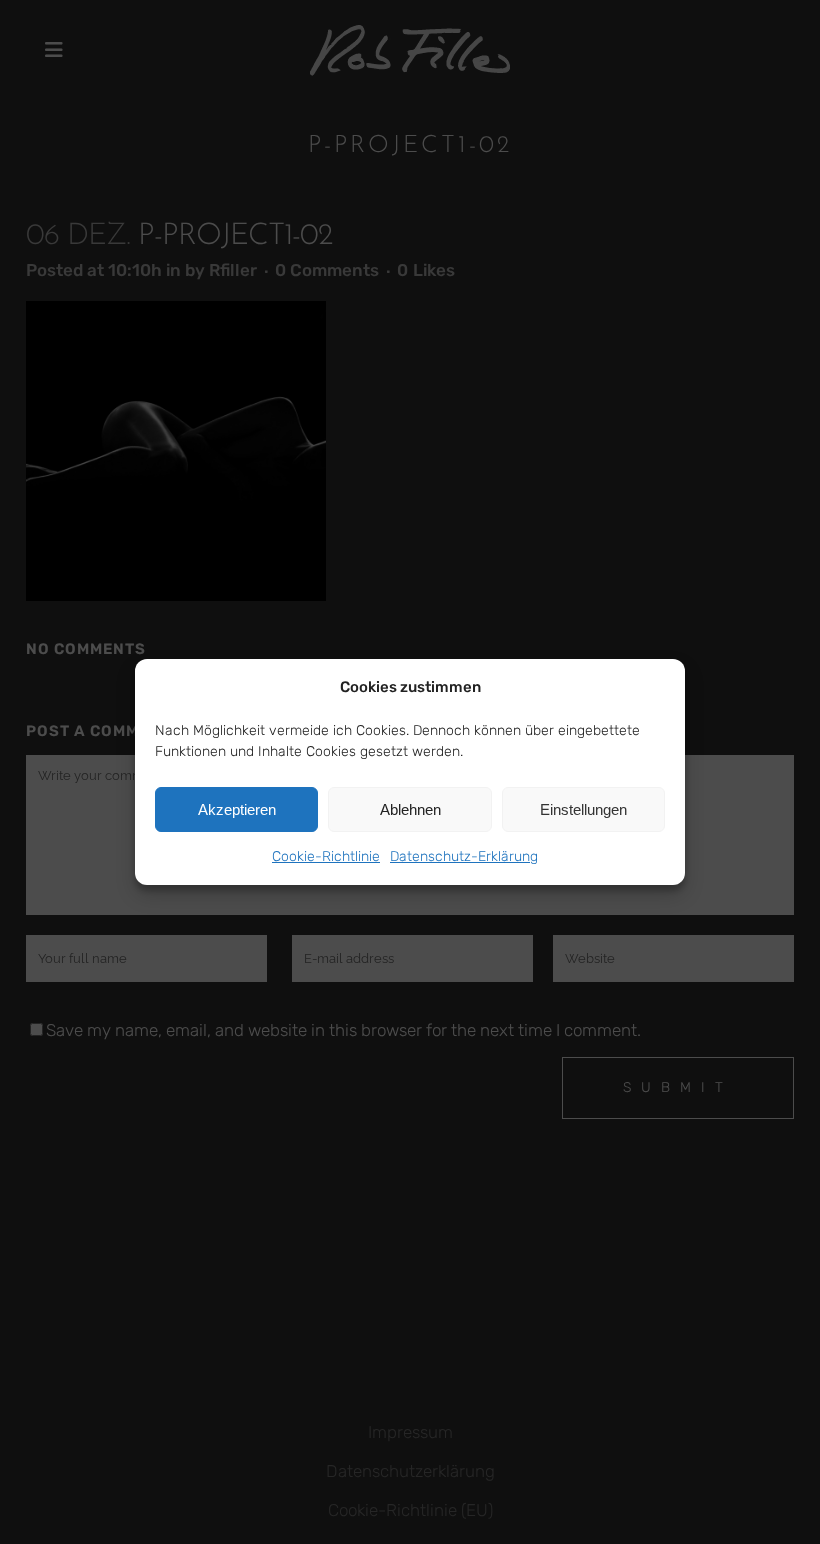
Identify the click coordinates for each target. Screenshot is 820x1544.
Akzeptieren (237, 809)
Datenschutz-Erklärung (464, 856)
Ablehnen (410, 809)
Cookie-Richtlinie (326, 856)
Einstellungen (583, 809)
